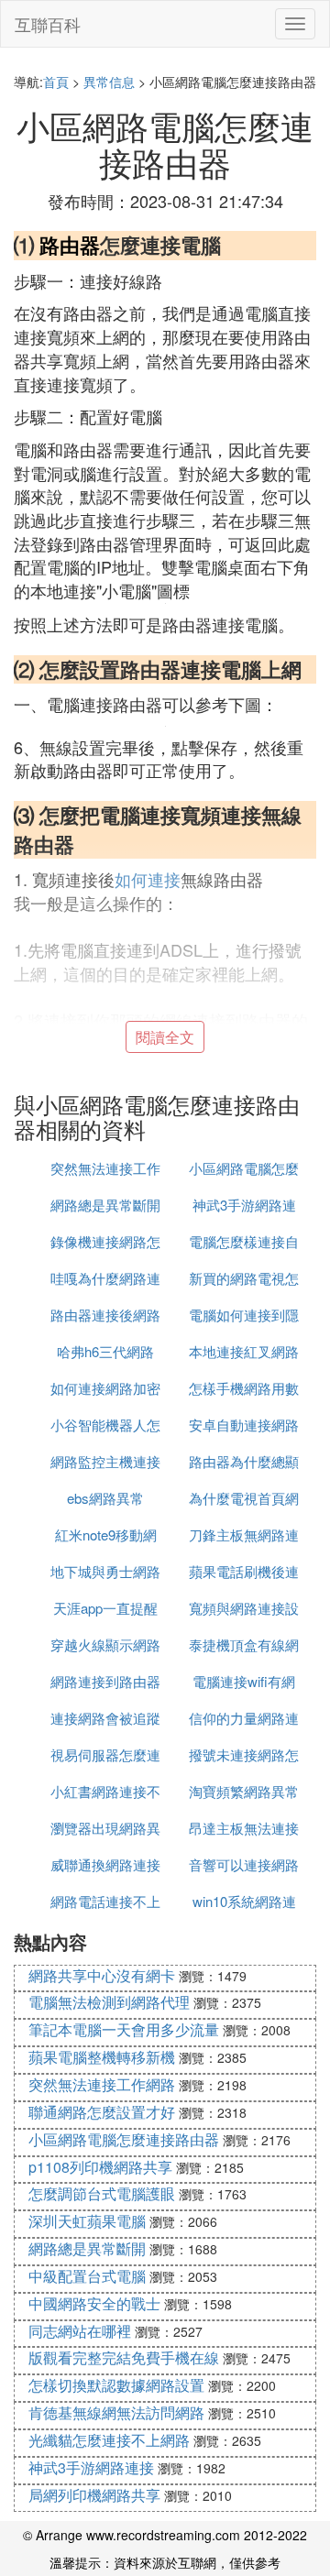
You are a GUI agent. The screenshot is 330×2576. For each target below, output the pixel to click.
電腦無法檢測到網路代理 (109, 2002)
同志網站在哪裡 (80, 2331)
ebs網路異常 (105, 1498)
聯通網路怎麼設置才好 (102, 2112)
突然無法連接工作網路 (102, 2084)
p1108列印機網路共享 (100, 2167)
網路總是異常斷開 (105, 1205)
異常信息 (109, 82)
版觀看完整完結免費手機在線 (124, 2357)
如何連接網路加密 (105, 1388)
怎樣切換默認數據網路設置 (116, 2385)
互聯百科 (48, 24)
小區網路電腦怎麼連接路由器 (124, 2139)
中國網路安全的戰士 (94, 2303)
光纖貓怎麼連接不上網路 (109, 2440)
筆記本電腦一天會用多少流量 (124, 2029)
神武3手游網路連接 (91, 2467)
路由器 (70, 245)
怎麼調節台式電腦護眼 (102, 2193)
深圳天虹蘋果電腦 (87, 2221)
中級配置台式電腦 (87, 2276)
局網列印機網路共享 (94, 2495)
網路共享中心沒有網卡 (102, 1975)
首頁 (56, 82)
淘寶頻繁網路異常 (244, 1791)
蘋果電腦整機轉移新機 (102, 2057)
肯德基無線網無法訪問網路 (116, 2412)
